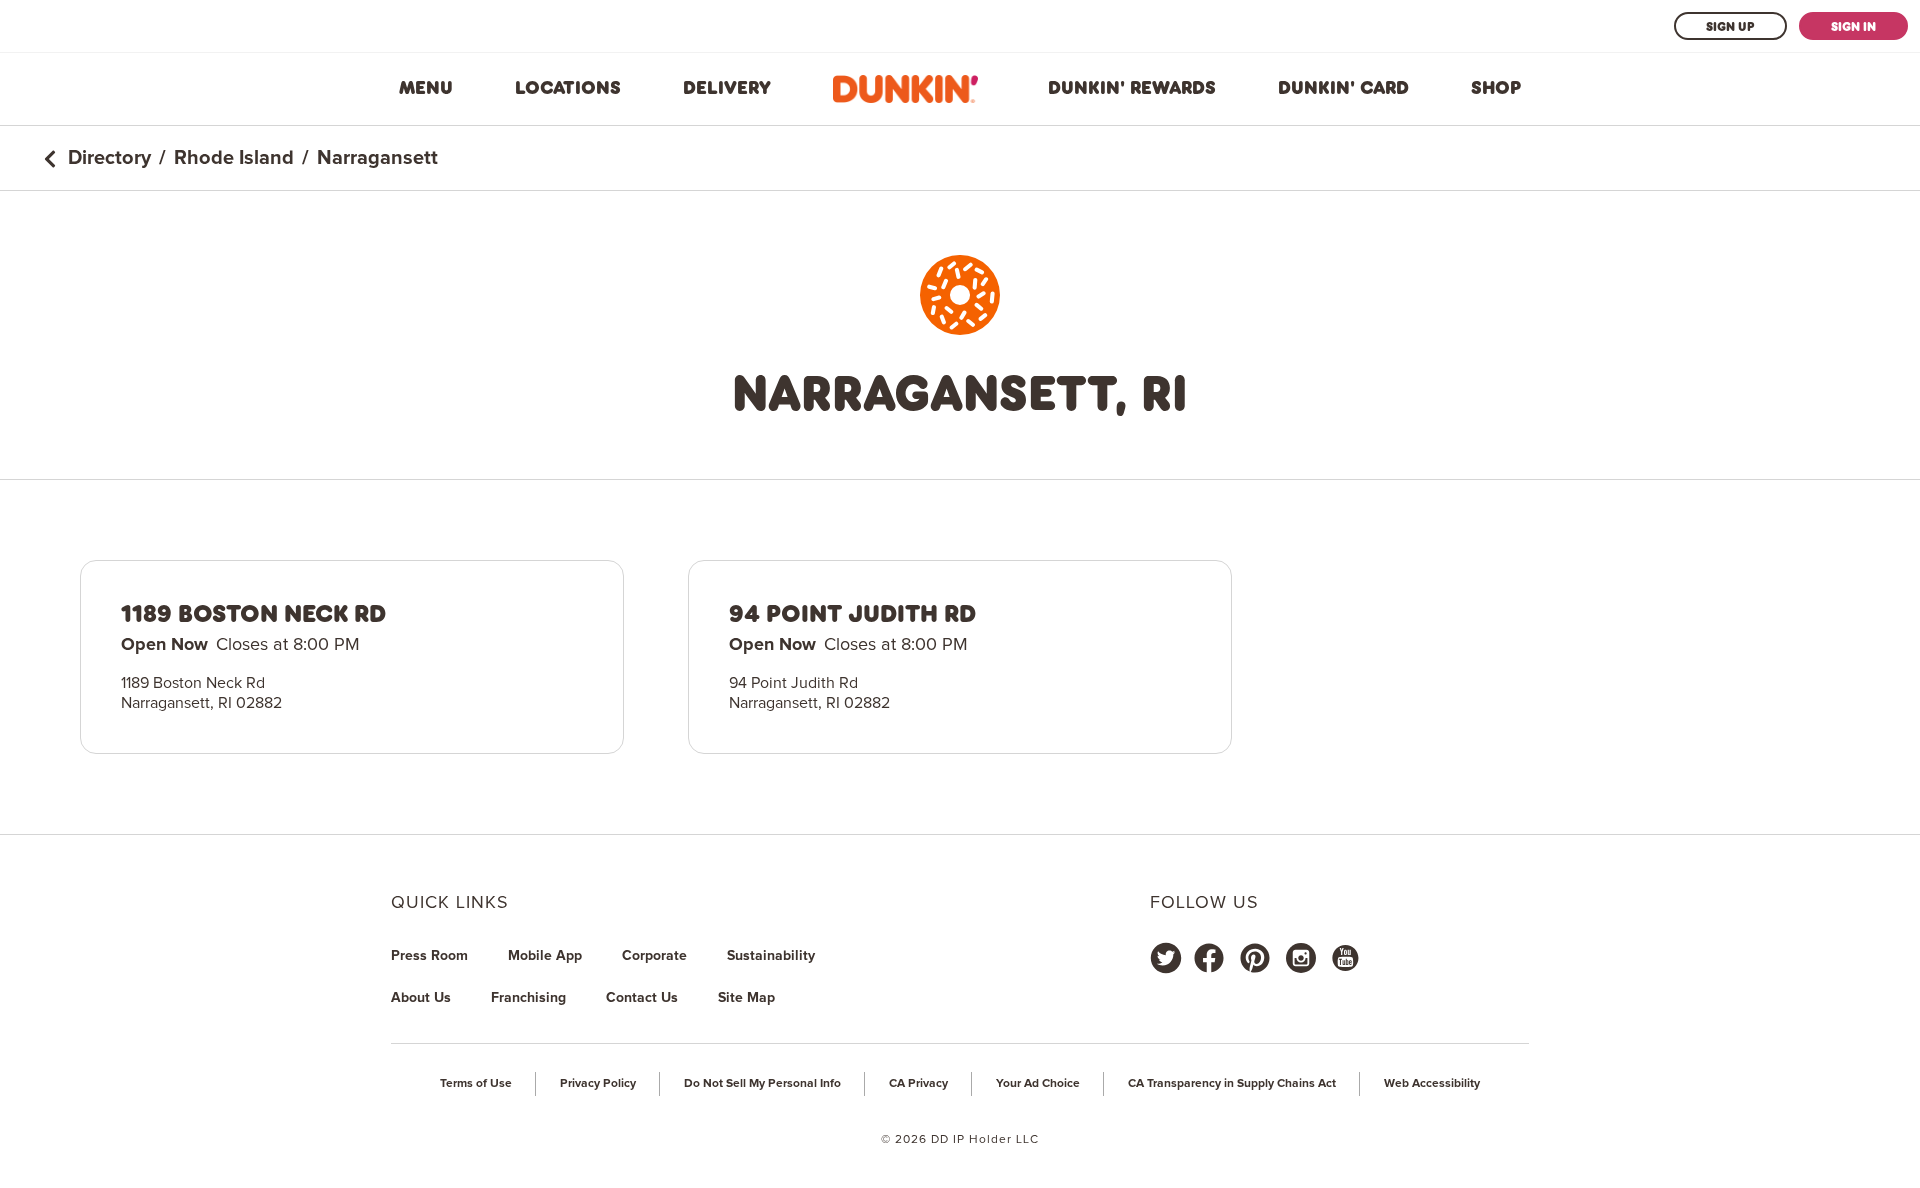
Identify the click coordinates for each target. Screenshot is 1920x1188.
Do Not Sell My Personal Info (762, 1084)
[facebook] (1209, 958)
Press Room (429, 956)
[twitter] (1166, 958)
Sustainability (771, 956)
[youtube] (1344, 958)
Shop (1496, 88)
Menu (426, 88)
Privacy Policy (598, 1084)
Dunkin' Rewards (1132, 88)
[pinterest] (1255, 958)
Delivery (727, 88)
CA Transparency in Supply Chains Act (1232, 1084)
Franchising (528, 998)
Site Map (746, 998)
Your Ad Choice (1038, 1084)
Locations (568, 88)
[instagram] (1301, 958)
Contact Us (642, 998)
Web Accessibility (1432, 1084)
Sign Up (1730, 26)
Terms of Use (476, 1084)
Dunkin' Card (1343, 88)
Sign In (1853, 26)
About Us (421, 998)
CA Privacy (918, 1084)
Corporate (654, 956)
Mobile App (545, 956)
